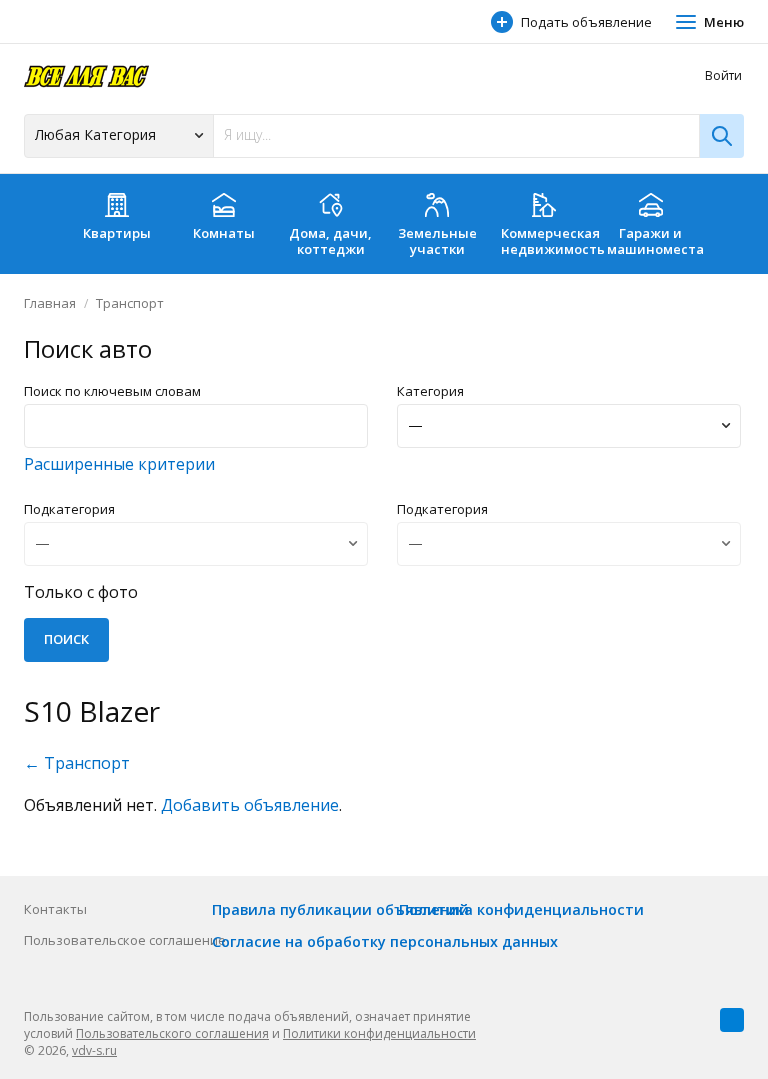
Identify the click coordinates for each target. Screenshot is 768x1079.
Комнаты (224, 233)
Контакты (55, 909)
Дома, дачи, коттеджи (330, 241)
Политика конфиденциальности (521, 909)
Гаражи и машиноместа (655, 241)
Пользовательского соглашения (172, 1033)
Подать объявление (586, 22)
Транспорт (130, 303)
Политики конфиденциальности (379, 1033)
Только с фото (81, 592)
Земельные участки (437, 241)
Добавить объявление (250, 805)
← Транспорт (77, 763)
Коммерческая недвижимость (549, 241)
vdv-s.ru (94, 1050)
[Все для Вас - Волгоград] (86, 75)
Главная (50, 303)
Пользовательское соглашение (125, 940)
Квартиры (117, 233)
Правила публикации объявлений (340, 909)
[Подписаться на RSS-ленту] (732, 1020)
